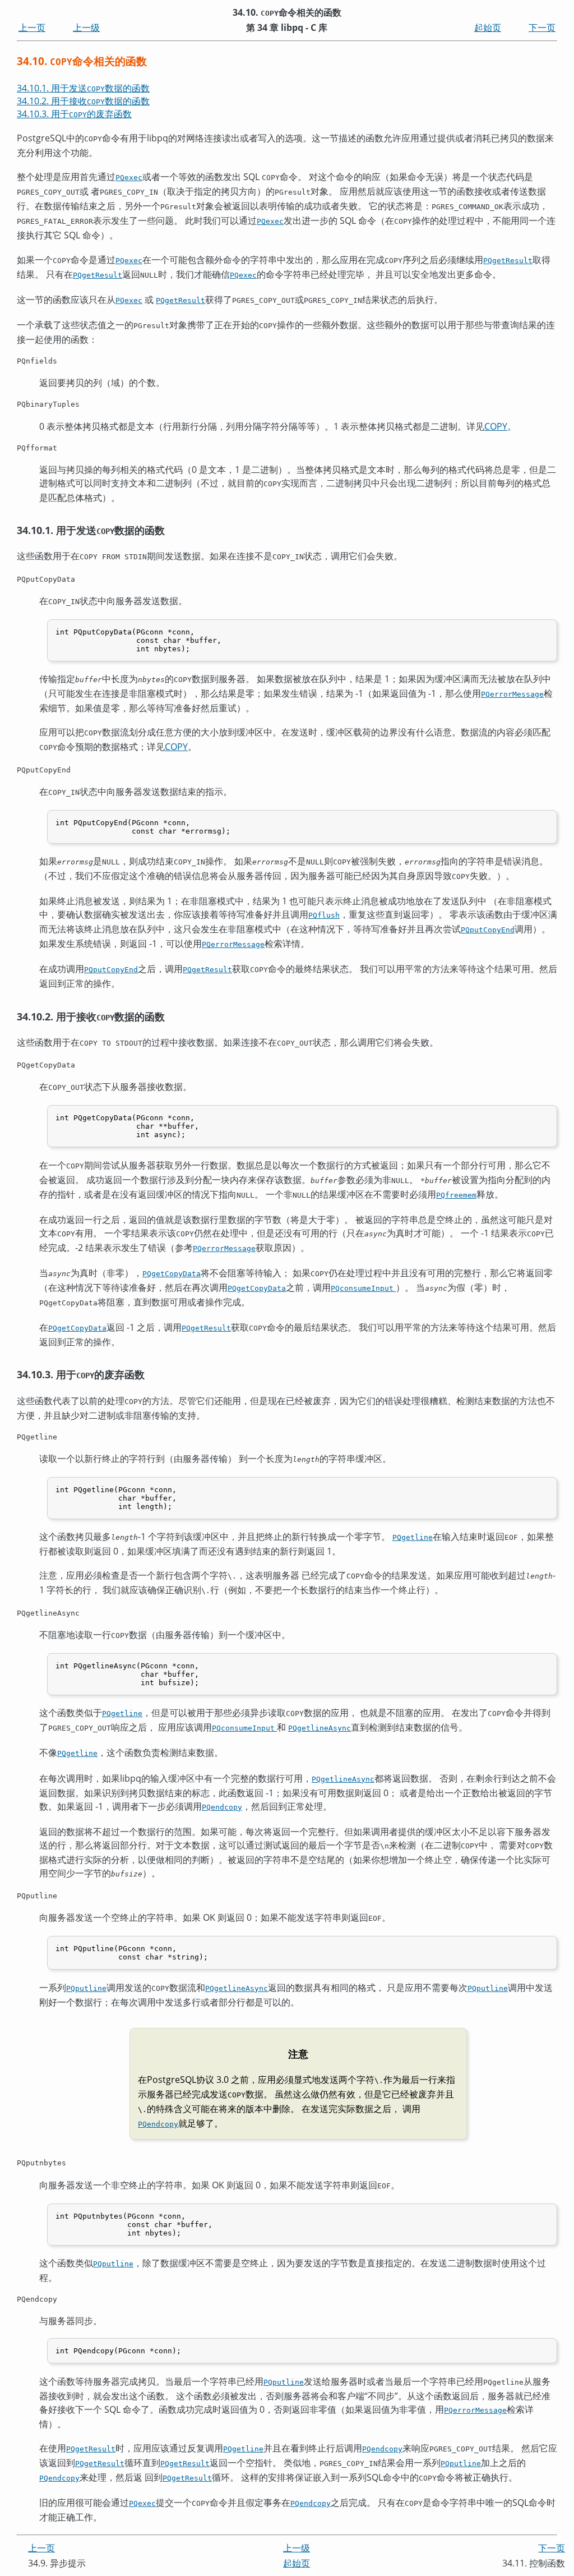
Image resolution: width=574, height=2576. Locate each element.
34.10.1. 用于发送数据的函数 (83, 88)
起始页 (488, 27)
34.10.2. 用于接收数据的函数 (83, 101)
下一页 (542, 27)
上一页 (32, 27)
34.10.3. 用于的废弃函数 (74, 114)
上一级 (86, 27)
